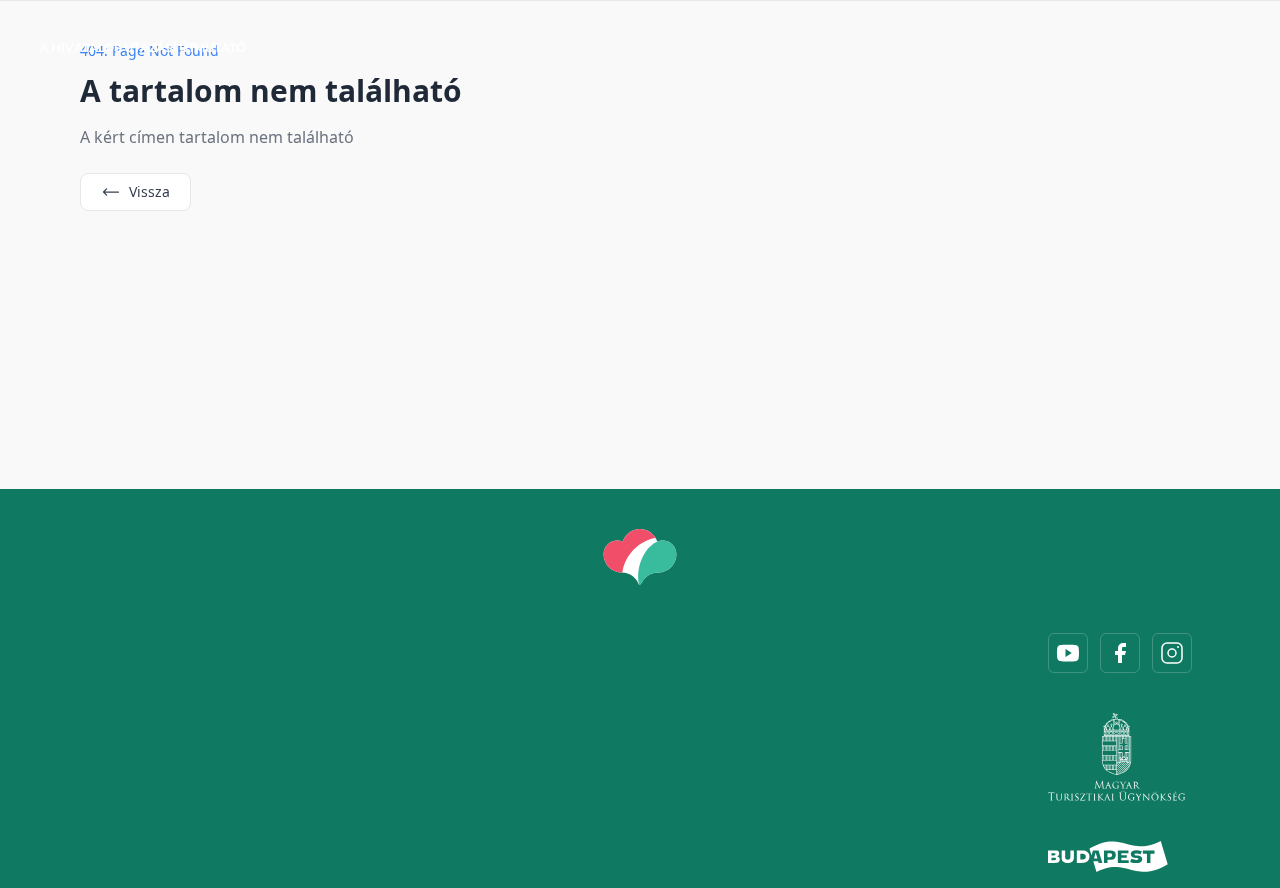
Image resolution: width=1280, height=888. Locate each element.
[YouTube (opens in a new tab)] (1068, 653)
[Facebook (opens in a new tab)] (1120, 653)
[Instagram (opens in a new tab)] (1172, 653)
